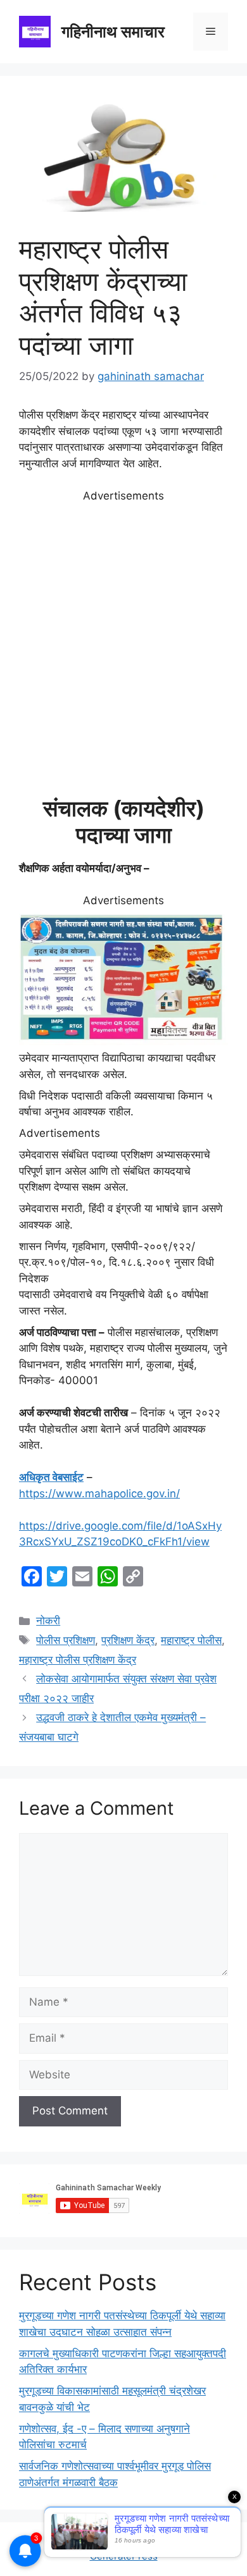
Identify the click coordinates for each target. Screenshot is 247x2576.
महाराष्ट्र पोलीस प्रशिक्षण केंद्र (78, 1660)
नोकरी (48, 1621)
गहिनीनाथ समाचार (113, 32)
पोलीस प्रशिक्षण (66, 1640)
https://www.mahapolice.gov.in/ (99, 1493)
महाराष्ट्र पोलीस (191, 1640)
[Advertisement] (123, 649)
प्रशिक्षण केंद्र (128, 1640)
